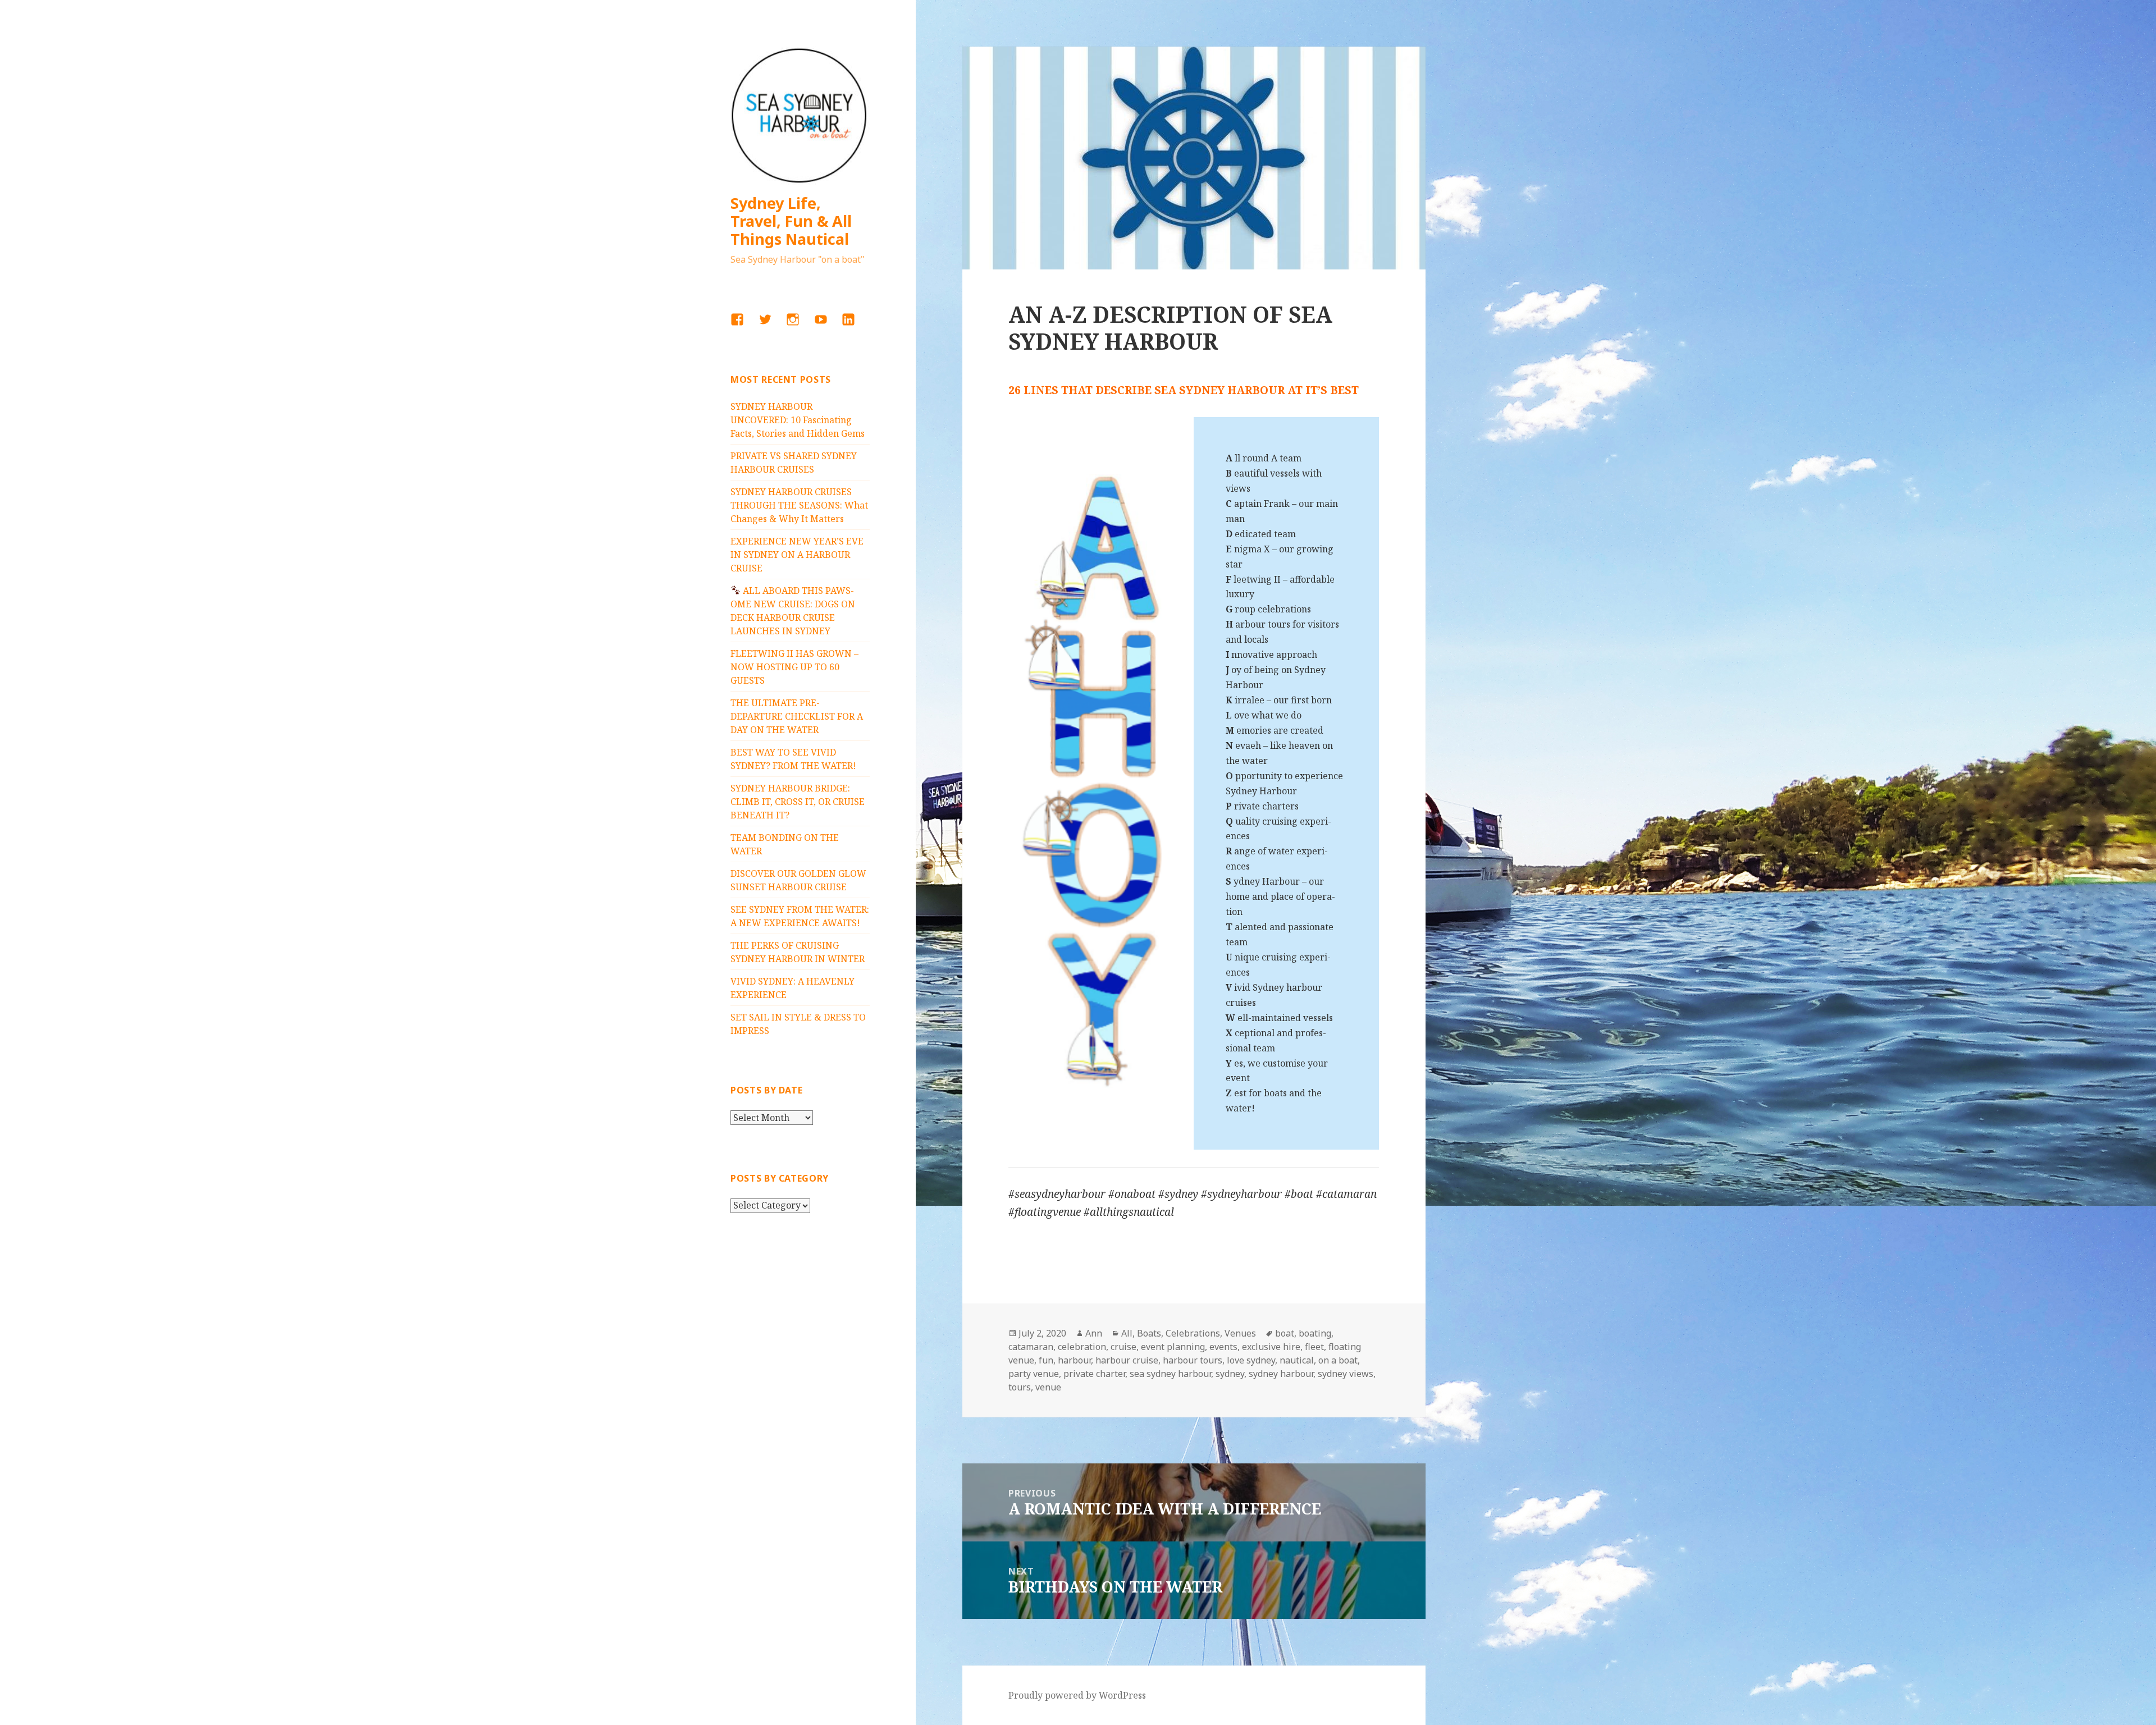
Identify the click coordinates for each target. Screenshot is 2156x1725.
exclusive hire (1271, 1347)
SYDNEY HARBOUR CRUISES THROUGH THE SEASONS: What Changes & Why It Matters (799, 505)
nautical (1297, 1360)
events (1223, 1347)
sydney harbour (1281, 1374)
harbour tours (1193, 1360)
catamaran (1031, 1347)
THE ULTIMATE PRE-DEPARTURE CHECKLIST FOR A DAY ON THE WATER (797, 716)
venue (1048, 1387)
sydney (1230, 1374)
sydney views (1346, 1374)
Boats (1149, 1333)
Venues (1240, 1333)
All (1127, 1333)
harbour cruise (1127, 1360)
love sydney (1251, 1360)
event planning (1173, 1347)
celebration (1082, 1347)
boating (1315, 1333)
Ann (1094, 1333)
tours (1020, 1387)
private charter (1094, 1374)
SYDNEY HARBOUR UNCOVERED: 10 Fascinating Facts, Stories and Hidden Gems (798, 420)
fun (1046, 1360)
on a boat (1338, 1360)
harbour (1074, 1360)
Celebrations (1193, 1333)
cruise (1123, 1347)
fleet (1314, 1347)
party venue (1034, 1374)
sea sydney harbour (1170, 1374)
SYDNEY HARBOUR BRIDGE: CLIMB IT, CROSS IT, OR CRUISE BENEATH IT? (798, 802)
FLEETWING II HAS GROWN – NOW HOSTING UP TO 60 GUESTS (794, 667)
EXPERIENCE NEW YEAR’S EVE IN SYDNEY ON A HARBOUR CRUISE (797, 555)
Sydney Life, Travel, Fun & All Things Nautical (791, 221)
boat (1285, 1333)
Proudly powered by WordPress (1077, 1695)
